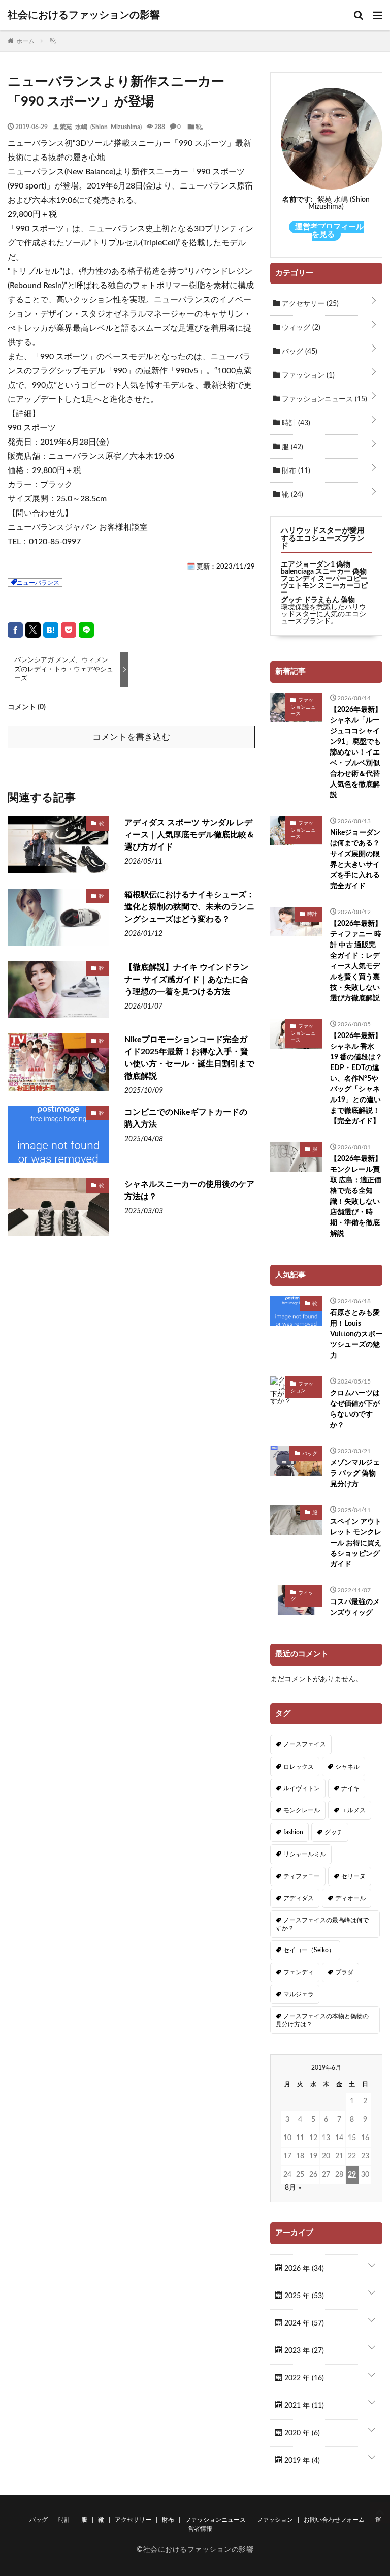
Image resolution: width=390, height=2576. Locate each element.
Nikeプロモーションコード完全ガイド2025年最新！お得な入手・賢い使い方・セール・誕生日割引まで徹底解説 (189, 1058)
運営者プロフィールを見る (329, 231)
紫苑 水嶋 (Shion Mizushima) (101, 127)
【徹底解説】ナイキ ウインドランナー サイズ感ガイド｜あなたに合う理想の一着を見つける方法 (186, 980)
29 (352, 2175)
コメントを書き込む (131, 737)
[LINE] (86, 630)
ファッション (307, 375)
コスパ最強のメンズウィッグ (355, 1607)
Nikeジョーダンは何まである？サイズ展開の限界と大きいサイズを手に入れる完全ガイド (355, 859)
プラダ (344, 1972)
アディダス (299, 1898)
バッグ (299, 352)
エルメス (353, 1810)
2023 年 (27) (303, 2351)
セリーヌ (353, 1876)
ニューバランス (38, 583)
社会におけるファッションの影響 (84, 15)
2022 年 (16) (303, 2378)
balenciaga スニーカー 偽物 (324, 572)
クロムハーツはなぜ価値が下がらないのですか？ (355, 1409)
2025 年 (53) (303, 2296)
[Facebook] (15, 630)
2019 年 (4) (301, 2461)
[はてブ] (51, 630)
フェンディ (299, 1972)
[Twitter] (33, 630)
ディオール (350, 1898)
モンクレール (302, 1810)
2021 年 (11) (303, 2406)
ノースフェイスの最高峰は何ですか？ (322, 1924)
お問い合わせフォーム (334, 2520)
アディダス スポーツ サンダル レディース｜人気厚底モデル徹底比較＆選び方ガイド (189, 835)
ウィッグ (300, 328)
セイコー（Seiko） (309, 1950)
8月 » (293, 2188)
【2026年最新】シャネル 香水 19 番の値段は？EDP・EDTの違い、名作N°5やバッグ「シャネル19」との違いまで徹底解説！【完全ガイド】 (356, 1079)
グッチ (334, 1832)
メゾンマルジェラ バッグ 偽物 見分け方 (355, 1473)
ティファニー (302, 1876)
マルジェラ (299, 1994)
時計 (295, 423)
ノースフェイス (305, 1744)
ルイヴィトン (302, 1788)
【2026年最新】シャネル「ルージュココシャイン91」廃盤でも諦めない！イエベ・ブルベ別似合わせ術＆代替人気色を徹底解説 (356, 752)
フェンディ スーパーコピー (324, 579)
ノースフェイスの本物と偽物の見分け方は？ (322, 2020)
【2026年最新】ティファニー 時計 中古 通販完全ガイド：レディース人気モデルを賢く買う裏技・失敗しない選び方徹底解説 (356, 961)
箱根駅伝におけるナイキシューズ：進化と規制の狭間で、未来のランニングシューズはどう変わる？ (189, 907)
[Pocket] (69, 630)
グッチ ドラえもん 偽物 (318, 600)
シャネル (347, 1767)
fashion (293, 1832)
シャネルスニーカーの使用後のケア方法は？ (189, 1190)
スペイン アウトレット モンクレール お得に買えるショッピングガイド (356, 1543)
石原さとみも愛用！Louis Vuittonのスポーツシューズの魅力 (356, 1334)
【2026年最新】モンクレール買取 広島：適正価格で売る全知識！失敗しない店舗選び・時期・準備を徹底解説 (356, 1196)
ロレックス (299, 1767)
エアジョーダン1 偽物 (316, 564)
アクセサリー (309, 304)
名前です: (298, 200)
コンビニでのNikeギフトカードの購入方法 (186, 1118)
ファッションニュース (323, 399)
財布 (295, 471)
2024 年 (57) (303, 2323)
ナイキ (350, 1788)
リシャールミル (305, 1854)
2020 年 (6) (301, 2433)
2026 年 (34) (303, 2269)
